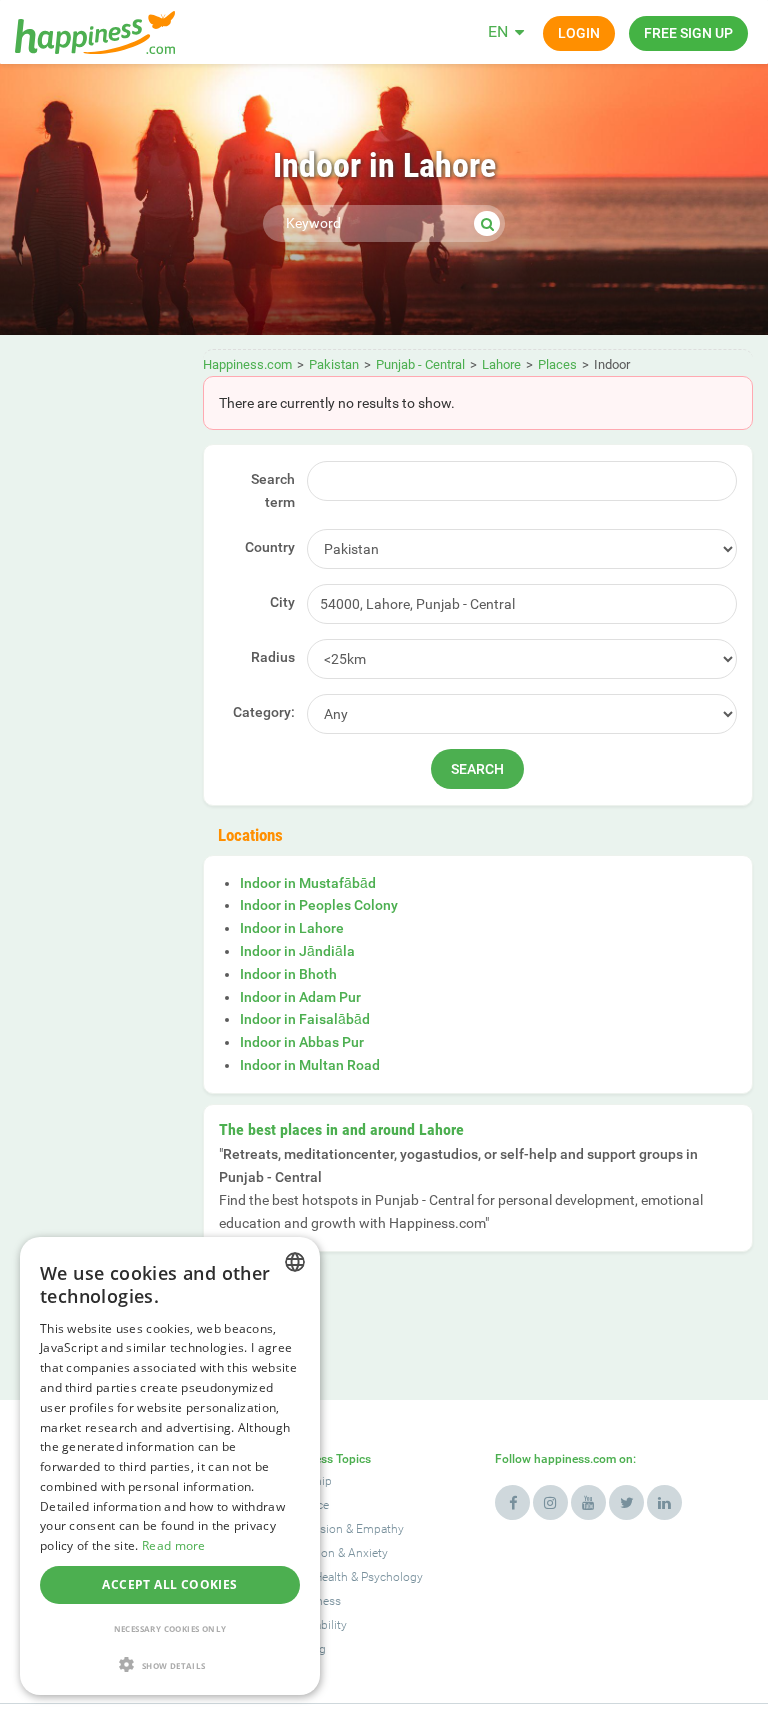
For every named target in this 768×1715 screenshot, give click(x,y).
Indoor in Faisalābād (305, 1019)
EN (498, 31)
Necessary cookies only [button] (170, 1628)
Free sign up (688, 33)
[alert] (170, 1466)
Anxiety (368, 1553)
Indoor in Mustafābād (308, 883)
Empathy (380, 1529)
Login (579, 33)
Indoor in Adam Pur (300, 997)
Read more (174, 1545)
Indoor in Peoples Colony (319, 905)
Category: (264, 712)
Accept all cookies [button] (169, 1584)
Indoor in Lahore (292, 928)
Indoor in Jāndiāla (297, 951)
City (282, 602)
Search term (273, 490)
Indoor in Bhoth (288, 974)
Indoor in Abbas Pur (302, 1042)
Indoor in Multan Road (310, 1065)
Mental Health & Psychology (349, 1577)
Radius (273, 657)
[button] (170, 1664)
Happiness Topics (323, 1459)
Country (270, 547)
